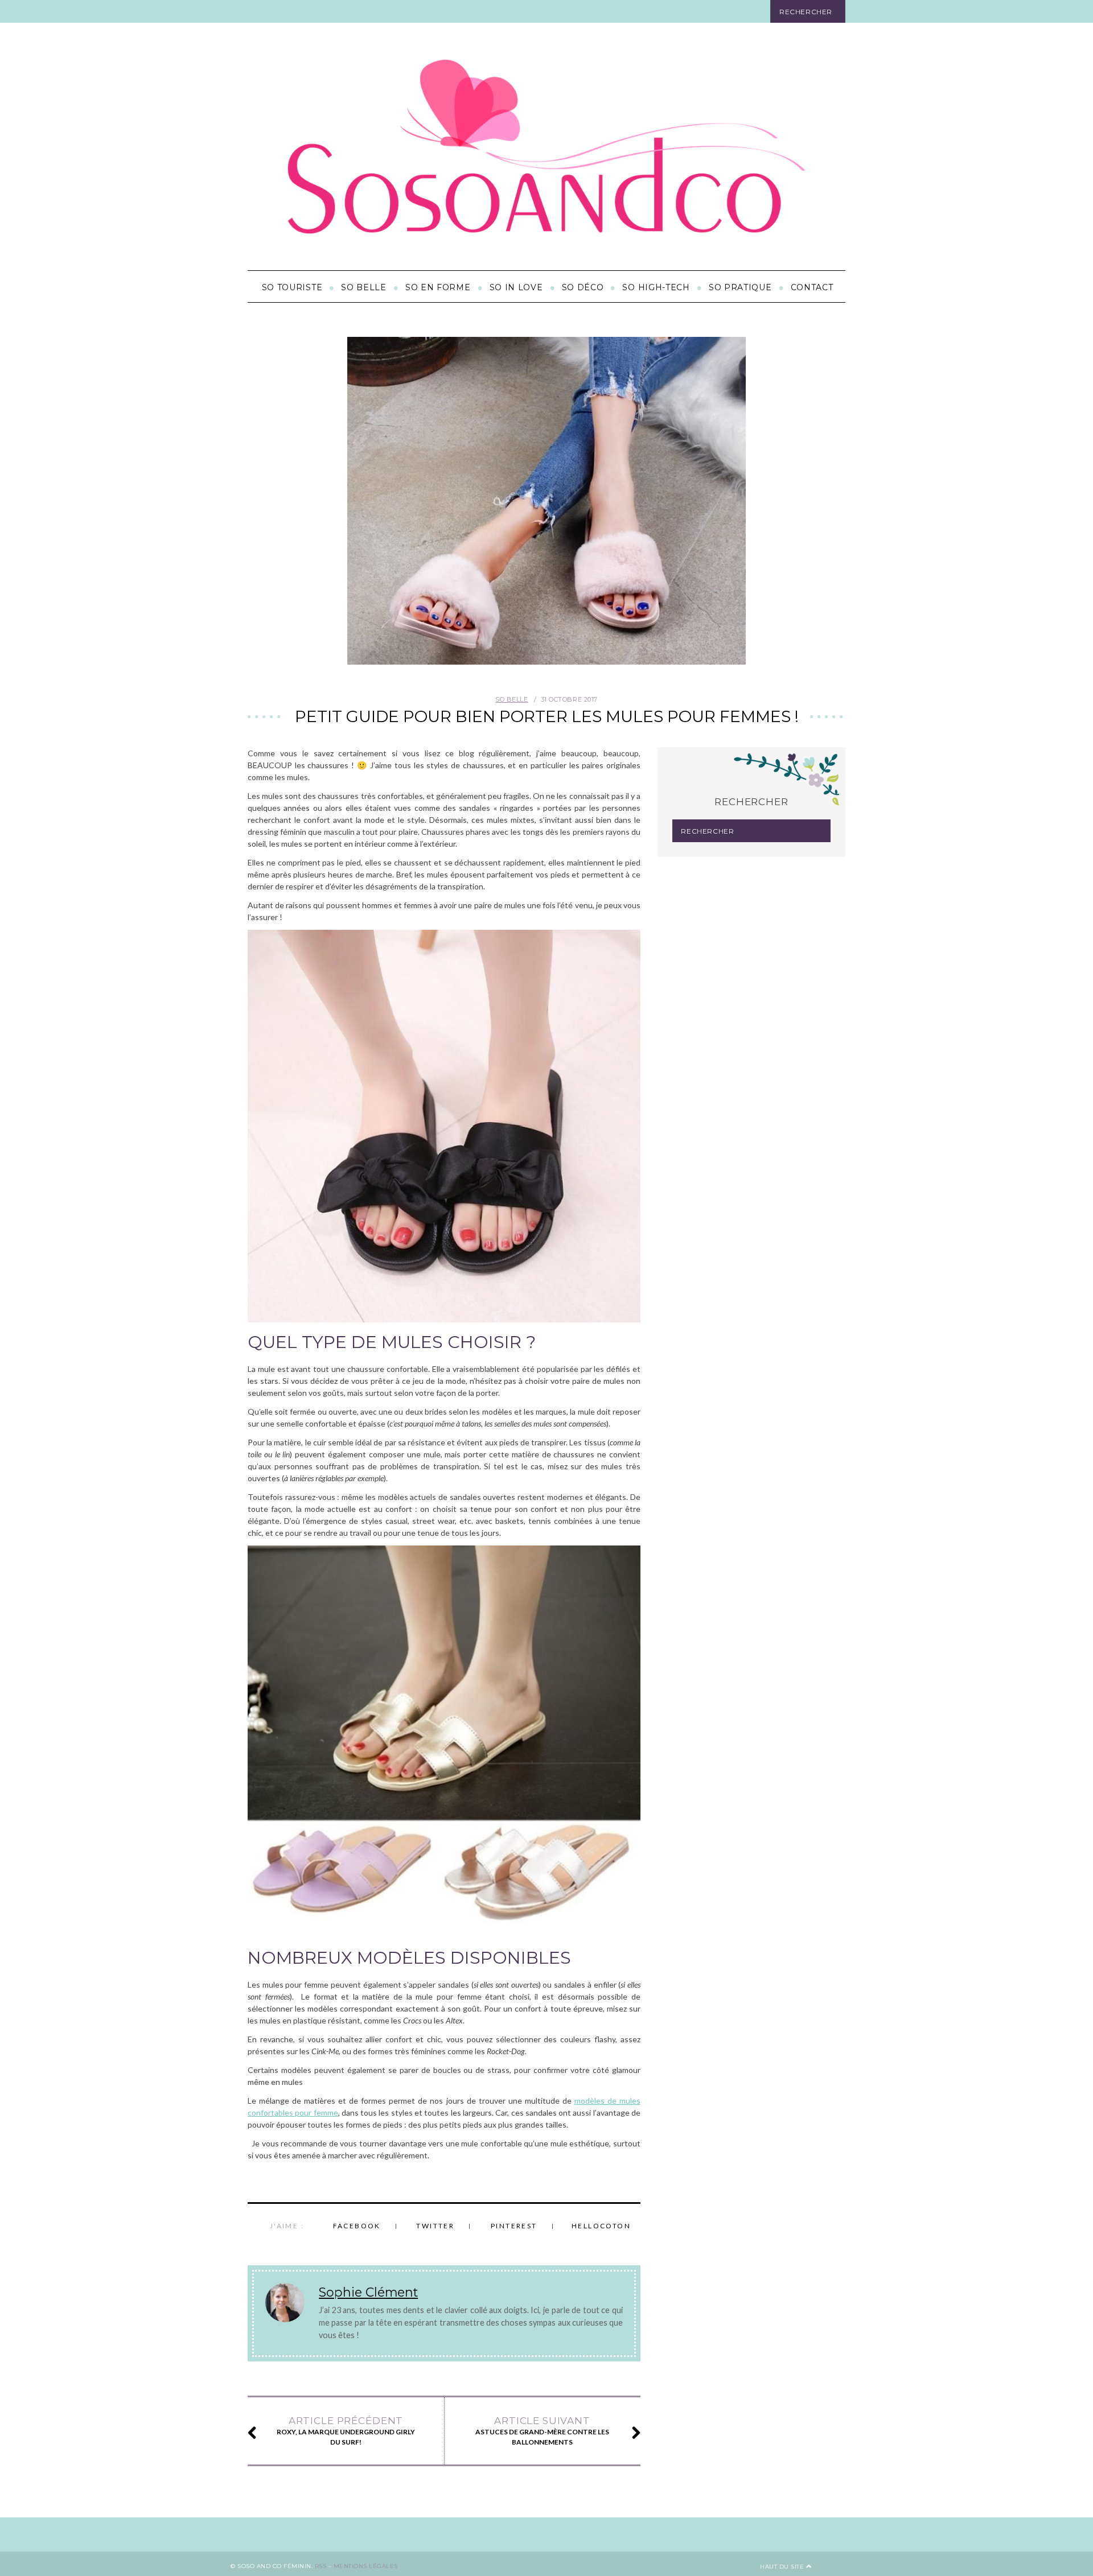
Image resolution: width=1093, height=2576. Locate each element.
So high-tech (656, 287)
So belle (364, 287)
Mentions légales (366, 2566)
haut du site (783, 2567)
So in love (516, 287)
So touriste (292, 287)
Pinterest (514, 2226)
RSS (321, 2566)
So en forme (438, 287)
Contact (812, 287)
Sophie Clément (368, 2292)
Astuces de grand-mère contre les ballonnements (542, 2431)
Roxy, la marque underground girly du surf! (346, 2431)
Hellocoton (601, 2226)
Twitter (435, 2226)
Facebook (357, 2226)
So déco (583, 287)
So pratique (740, 287)
